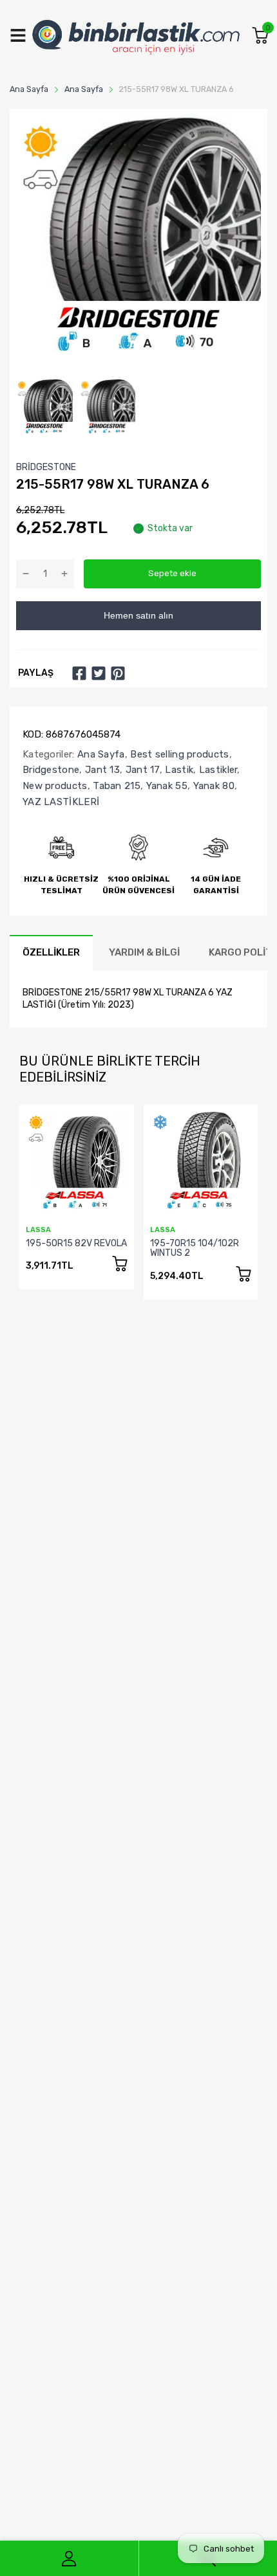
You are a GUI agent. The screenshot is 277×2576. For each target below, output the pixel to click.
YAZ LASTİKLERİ (61, 802)
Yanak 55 (165, 786)
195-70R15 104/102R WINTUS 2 (195, 1248)
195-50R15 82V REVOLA (76, 1243)
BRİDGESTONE (46, 467)
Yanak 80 (212, 786)
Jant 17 (141, 770)
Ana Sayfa (100, 754)
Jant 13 (101, 770)
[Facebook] (79, 673)
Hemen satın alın (138, 615)
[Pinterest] (118, 673)
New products (55, 786)
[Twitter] (99, 673)
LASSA (38, 1230)
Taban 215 (115, 786)
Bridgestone (51, 770)
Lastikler (216, 770)
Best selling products (178, 754)
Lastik (178, 770)
